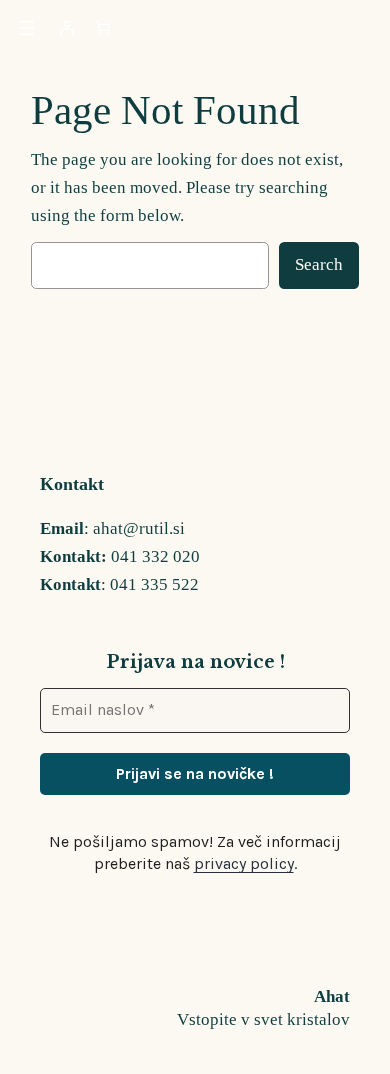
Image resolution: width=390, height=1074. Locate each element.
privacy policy (244, 863)
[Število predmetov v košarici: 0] (103, 28)
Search (319, 264)
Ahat (332, 996)
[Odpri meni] (27, 28)
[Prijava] (67, 28)
